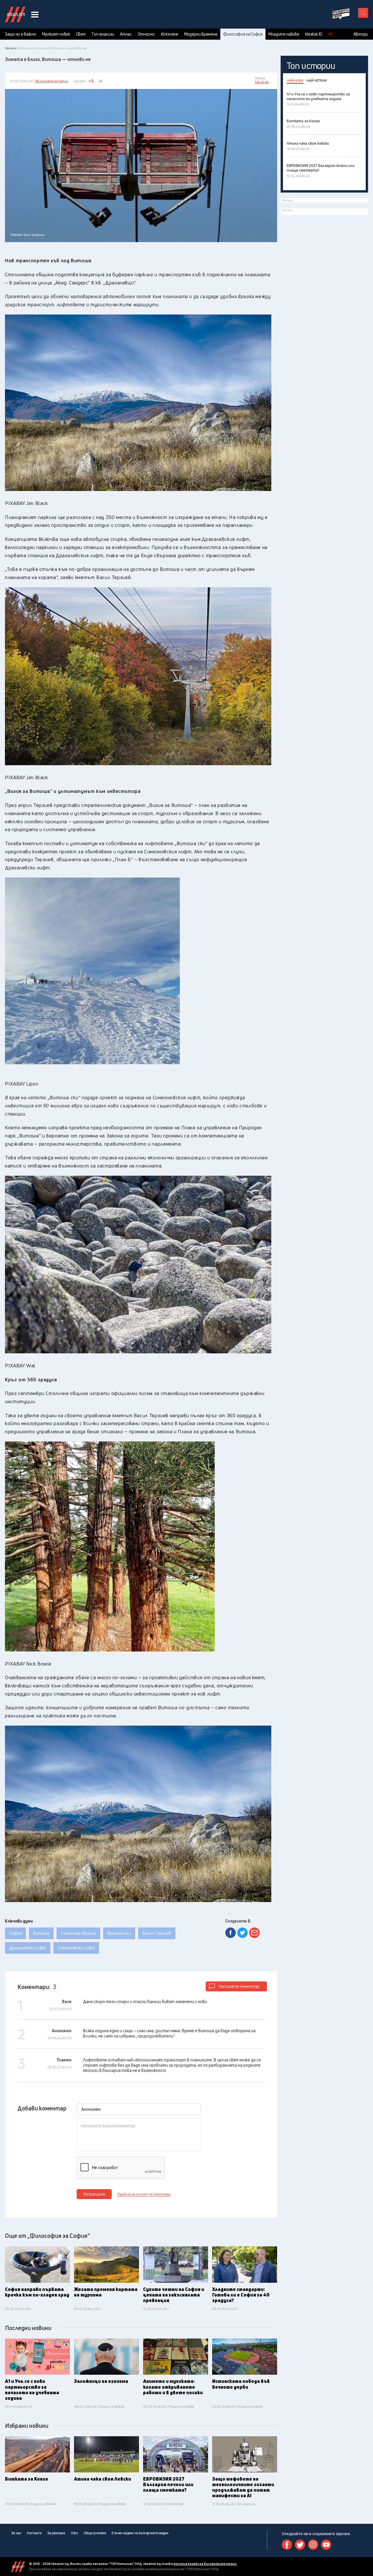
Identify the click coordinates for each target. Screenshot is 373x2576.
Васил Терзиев (157, 1933)
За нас (16, 2533)
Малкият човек (56, 34)
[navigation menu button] (35, 14)
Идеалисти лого (15, 14)
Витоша (41, 1933)
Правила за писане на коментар (144, 2194)
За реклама (56, 2533)
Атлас (126, 34)
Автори (361, 34)
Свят (81, 34)
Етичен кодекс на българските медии (140, 2533)
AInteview (169, 34)
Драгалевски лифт (28, 1948)
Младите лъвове (284, 34)
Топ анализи (103, 34)
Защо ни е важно (21, 34)
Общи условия (95, 2533)
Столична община (78, 1933)
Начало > (12, 48)
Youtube (326, 2545)
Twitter (300, 2545)
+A (91, 81)
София (15, 1933)
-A (100, 81)
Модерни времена (201, 34)
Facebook (287, 2545)
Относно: (147, 34)
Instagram (313, 2545)
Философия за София (243, 34)
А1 (330, 34)
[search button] (363, 13)
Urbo (74, 2533)
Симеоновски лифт (76, 1948)
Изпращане (94, 2194)
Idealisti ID (314, 34)
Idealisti (18, 2567)
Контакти (34, 2533)
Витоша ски (119, 1933)
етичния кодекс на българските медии (205, 2564)
